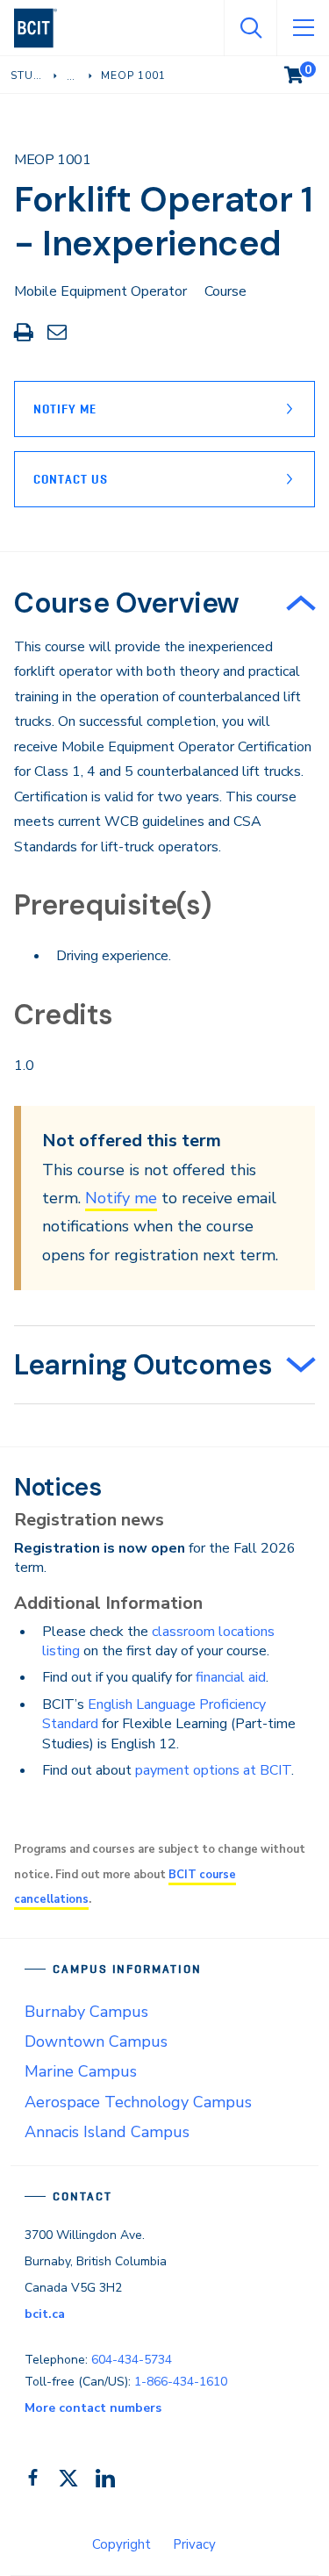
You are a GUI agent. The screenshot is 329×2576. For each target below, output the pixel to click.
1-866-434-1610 (181, 2382)
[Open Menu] (303, 28)
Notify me (121, 1198)
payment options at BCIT (213, 1770)
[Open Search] (250, 28)
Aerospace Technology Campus (138, 2102)
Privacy (194, 2544)
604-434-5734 (132, 2360)
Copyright (122, 2544)
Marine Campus (81, 2071)
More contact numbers (93, 2408)
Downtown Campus (96, 2041)
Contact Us (71, 479)
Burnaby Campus (86, 2012)
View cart (306, 71)
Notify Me (65, 409)
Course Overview (127, 603)
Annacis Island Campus (107, 2132)
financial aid (231, 1677)
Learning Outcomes (143, 1365)
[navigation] (43, 28)
